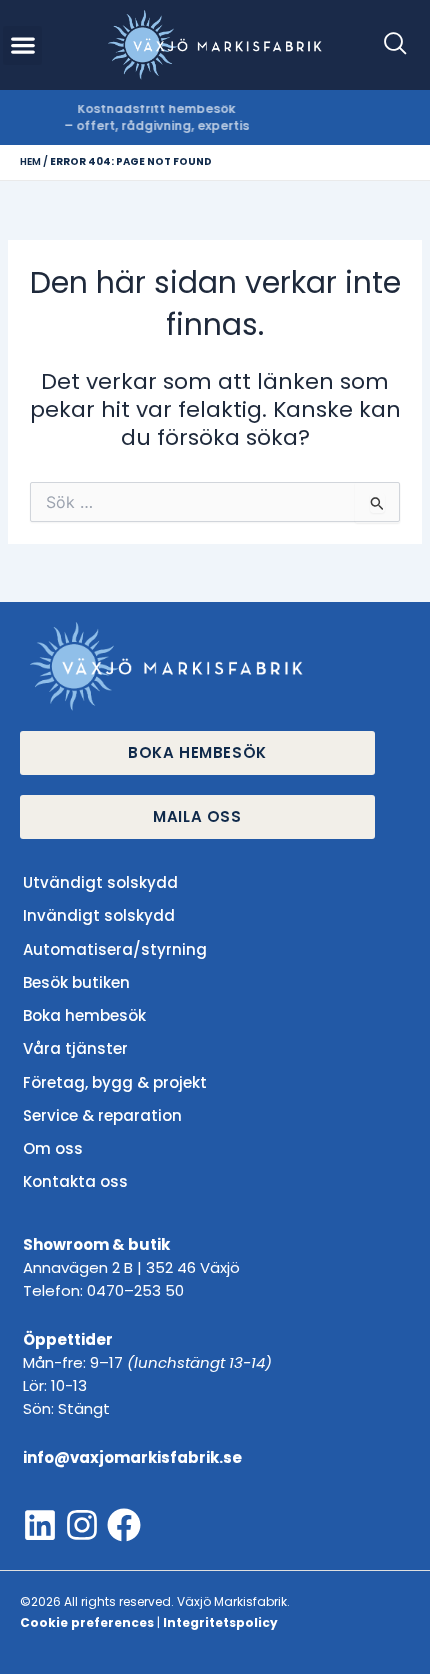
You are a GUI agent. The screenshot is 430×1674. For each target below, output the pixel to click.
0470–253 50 (135, 1290)
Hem (30, 161)
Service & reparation (102, 1115)
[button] (387, 45)
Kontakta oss (75, 1181)
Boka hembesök (84, 1015)
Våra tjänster (75, 1048)
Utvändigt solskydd (100, 882)
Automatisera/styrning (115, 949)
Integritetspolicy (220, 1622)
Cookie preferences (87, 1622)
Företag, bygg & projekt (115, 1082)
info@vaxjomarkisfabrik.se (132, 1457)
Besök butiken (76, 982)
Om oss (53, 1148)
